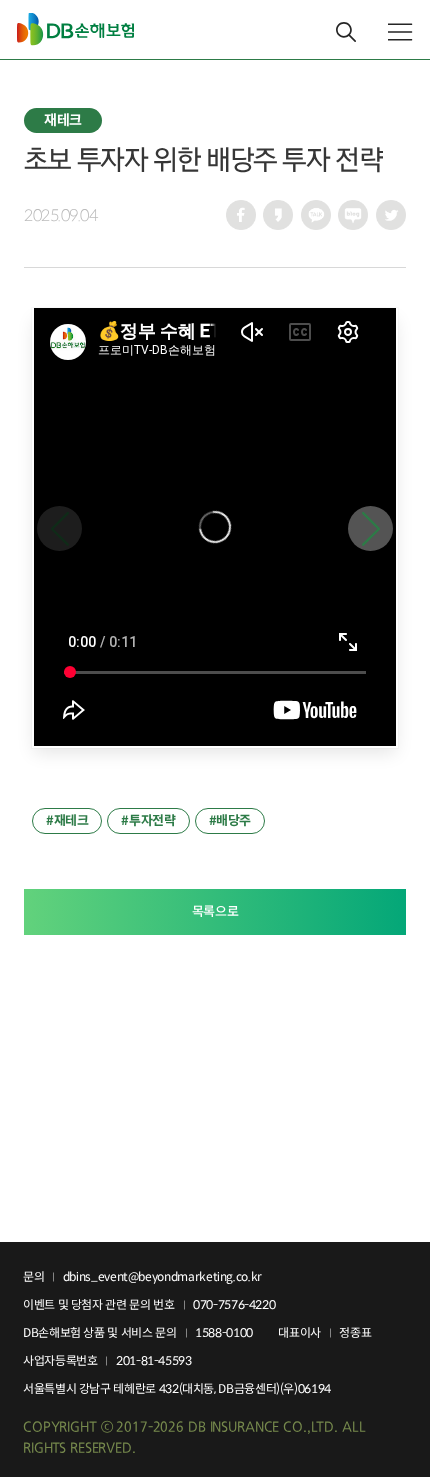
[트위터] (391, 218)
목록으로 (215, 911)
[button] (370, 528)
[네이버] (353, 218)
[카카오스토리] (278, 218)
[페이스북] (241, 218)
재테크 (63, 120)
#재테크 (67, 820)
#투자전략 (148, 820)
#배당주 (230, 820)
